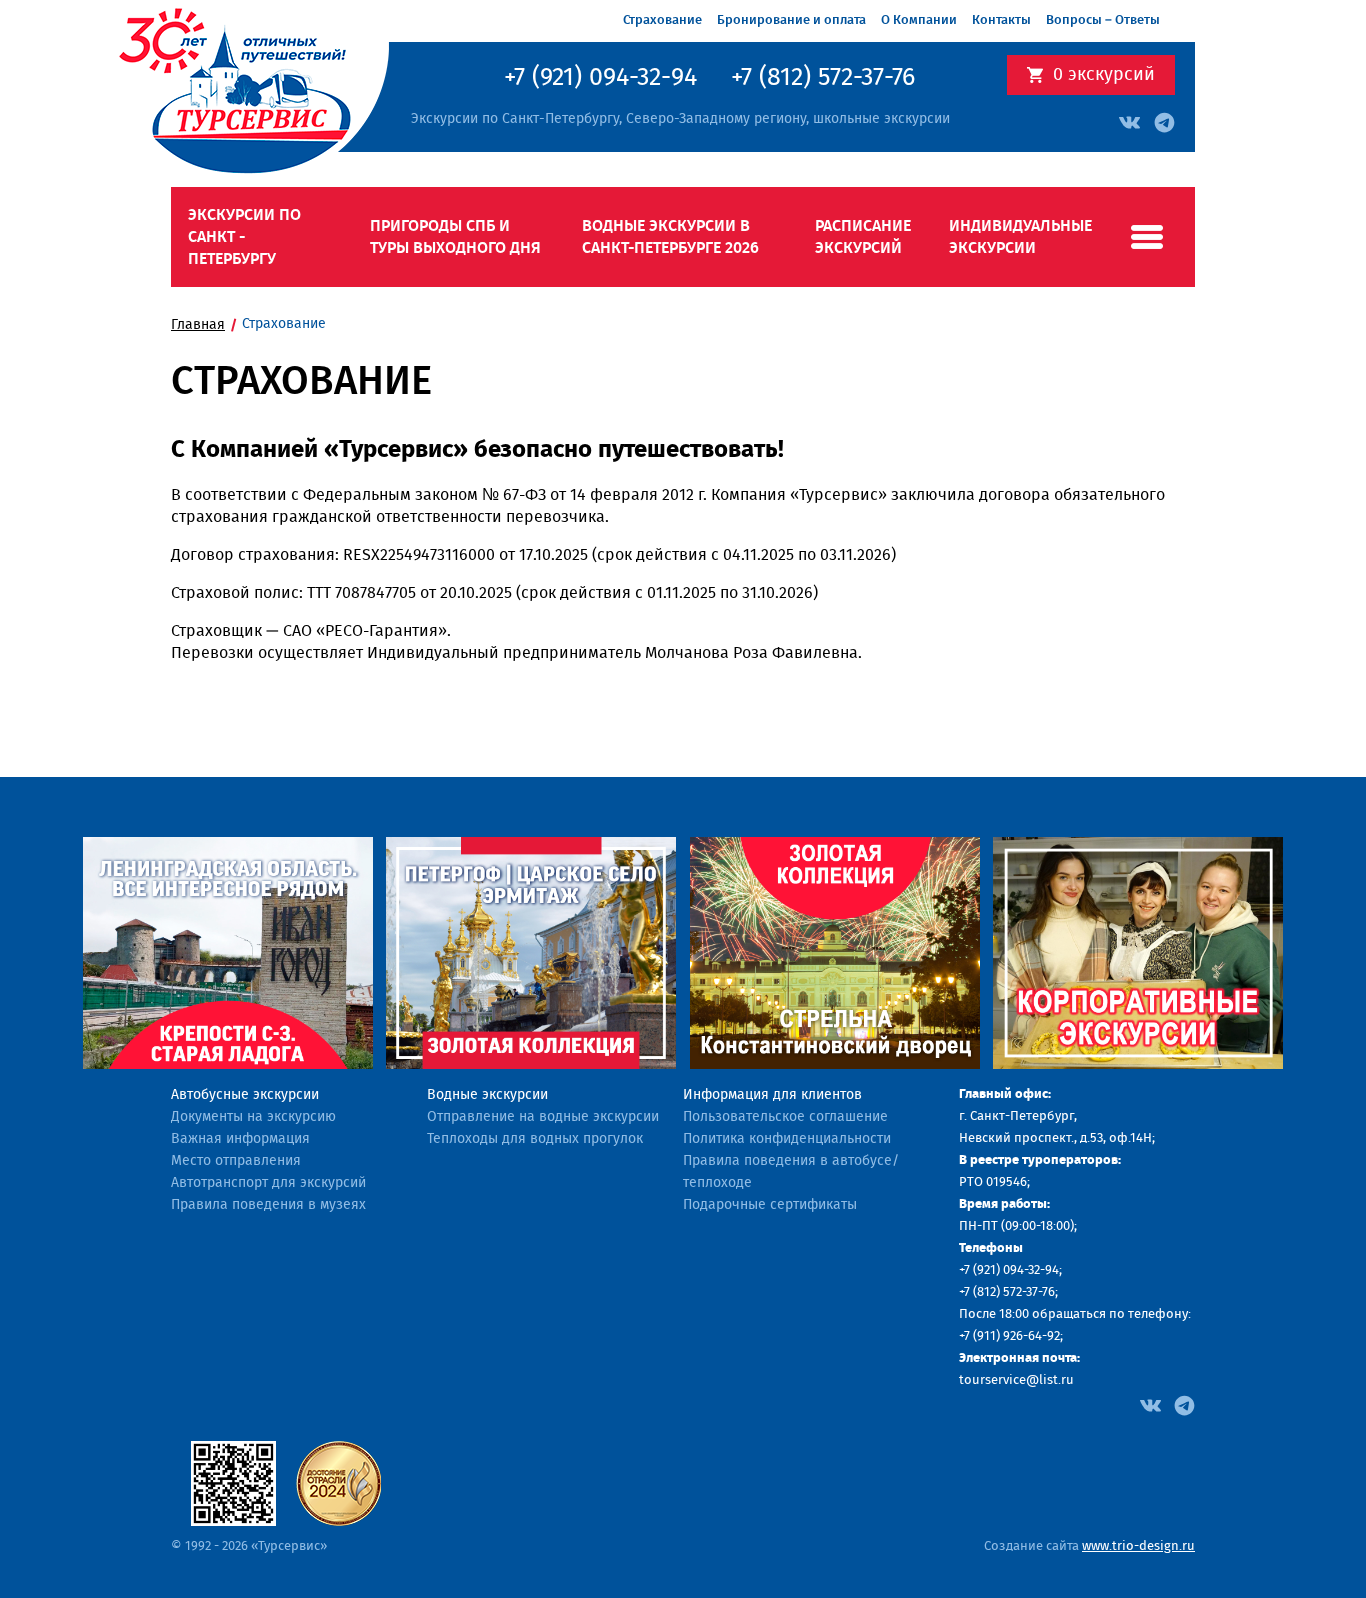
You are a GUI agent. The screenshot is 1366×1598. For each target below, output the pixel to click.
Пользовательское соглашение (785, 1117)
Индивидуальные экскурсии (1020, 237)
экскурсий (1104, 75)
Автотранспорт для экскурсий (268, 1183)
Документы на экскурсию (253, 1117)
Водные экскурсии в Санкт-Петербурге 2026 (670, 237)
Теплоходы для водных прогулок (535, 1139)
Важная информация (240, 1139)
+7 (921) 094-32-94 (600, 78)
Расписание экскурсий (863, 237)
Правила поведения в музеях (268, 1205)
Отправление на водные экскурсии (543, 1117)
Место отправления (236, 1161)
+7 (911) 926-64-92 (1009, 1336)
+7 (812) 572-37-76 (823, 78)
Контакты (1001, 20)
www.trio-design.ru (1138, 1546)
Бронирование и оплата (791, 20)
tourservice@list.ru (1016, 1380)
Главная (198, 325)
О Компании (919, 20)
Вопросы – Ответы (1103, 20)
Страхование (662, 20)
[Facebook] (1150, 1405)
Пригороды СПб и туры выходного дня (455, 237)
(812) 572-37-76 (1014, 1292)
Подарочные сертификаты (770, 1205)
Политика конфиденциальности (787, 1139)
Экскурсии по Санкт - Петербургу (244, 237)
